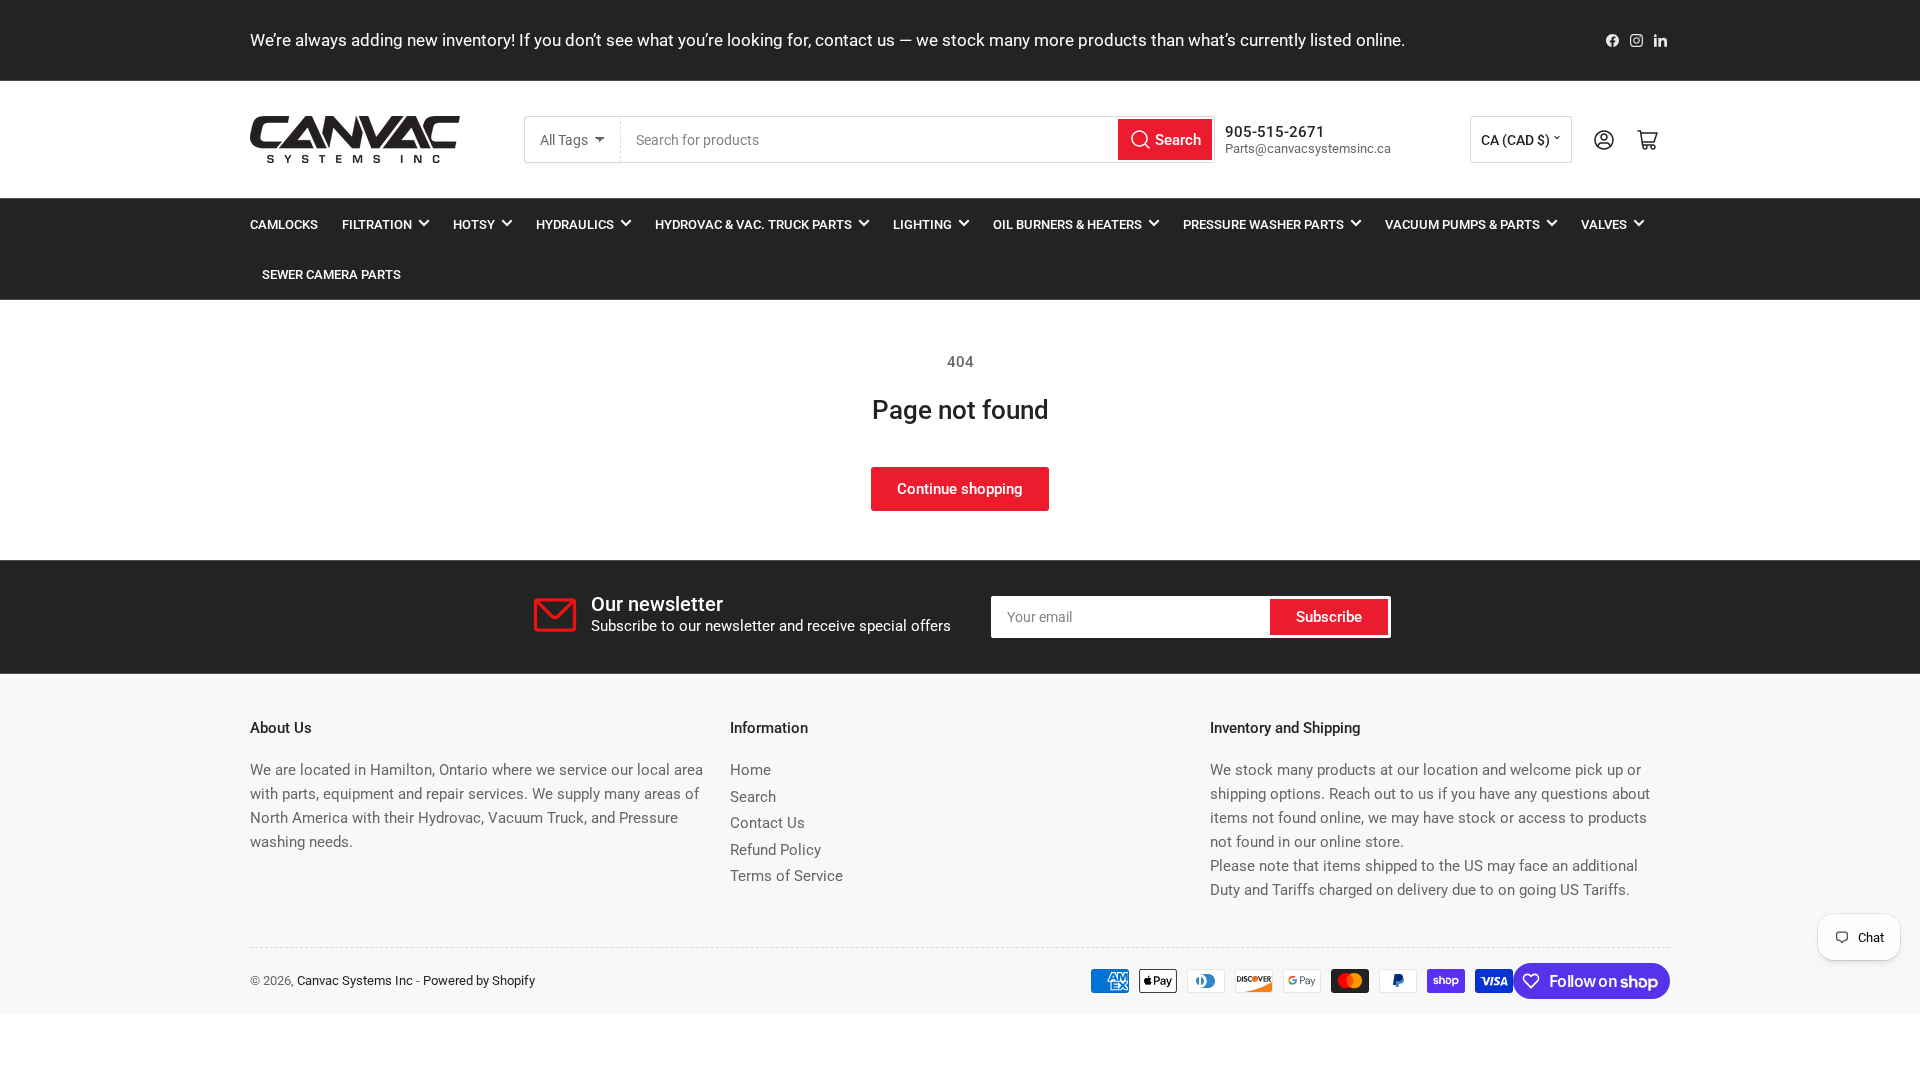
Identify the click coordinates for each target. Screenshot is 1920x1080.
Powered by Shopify (479, 980)
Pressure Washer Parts (1263, 224)
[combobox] (918, 139)
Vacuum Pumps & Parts (1462, 224)
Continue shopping (960, 489)
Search (753, 797)
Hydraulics (575, 224)
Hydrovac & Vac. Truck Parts (753, 224)
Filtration (377, 224)
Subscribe (1329, 617)
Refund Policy (775, 850)
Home (750, 770)
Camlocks (284, 224)
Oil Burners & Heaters (1067, 224)
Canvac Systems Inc (355, 980)
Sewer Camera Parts (331, 274)
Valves (1604, 224)
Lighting (922, 224)
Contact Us (767, 823)
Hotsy (474, 224)
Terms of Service (786, 876)
